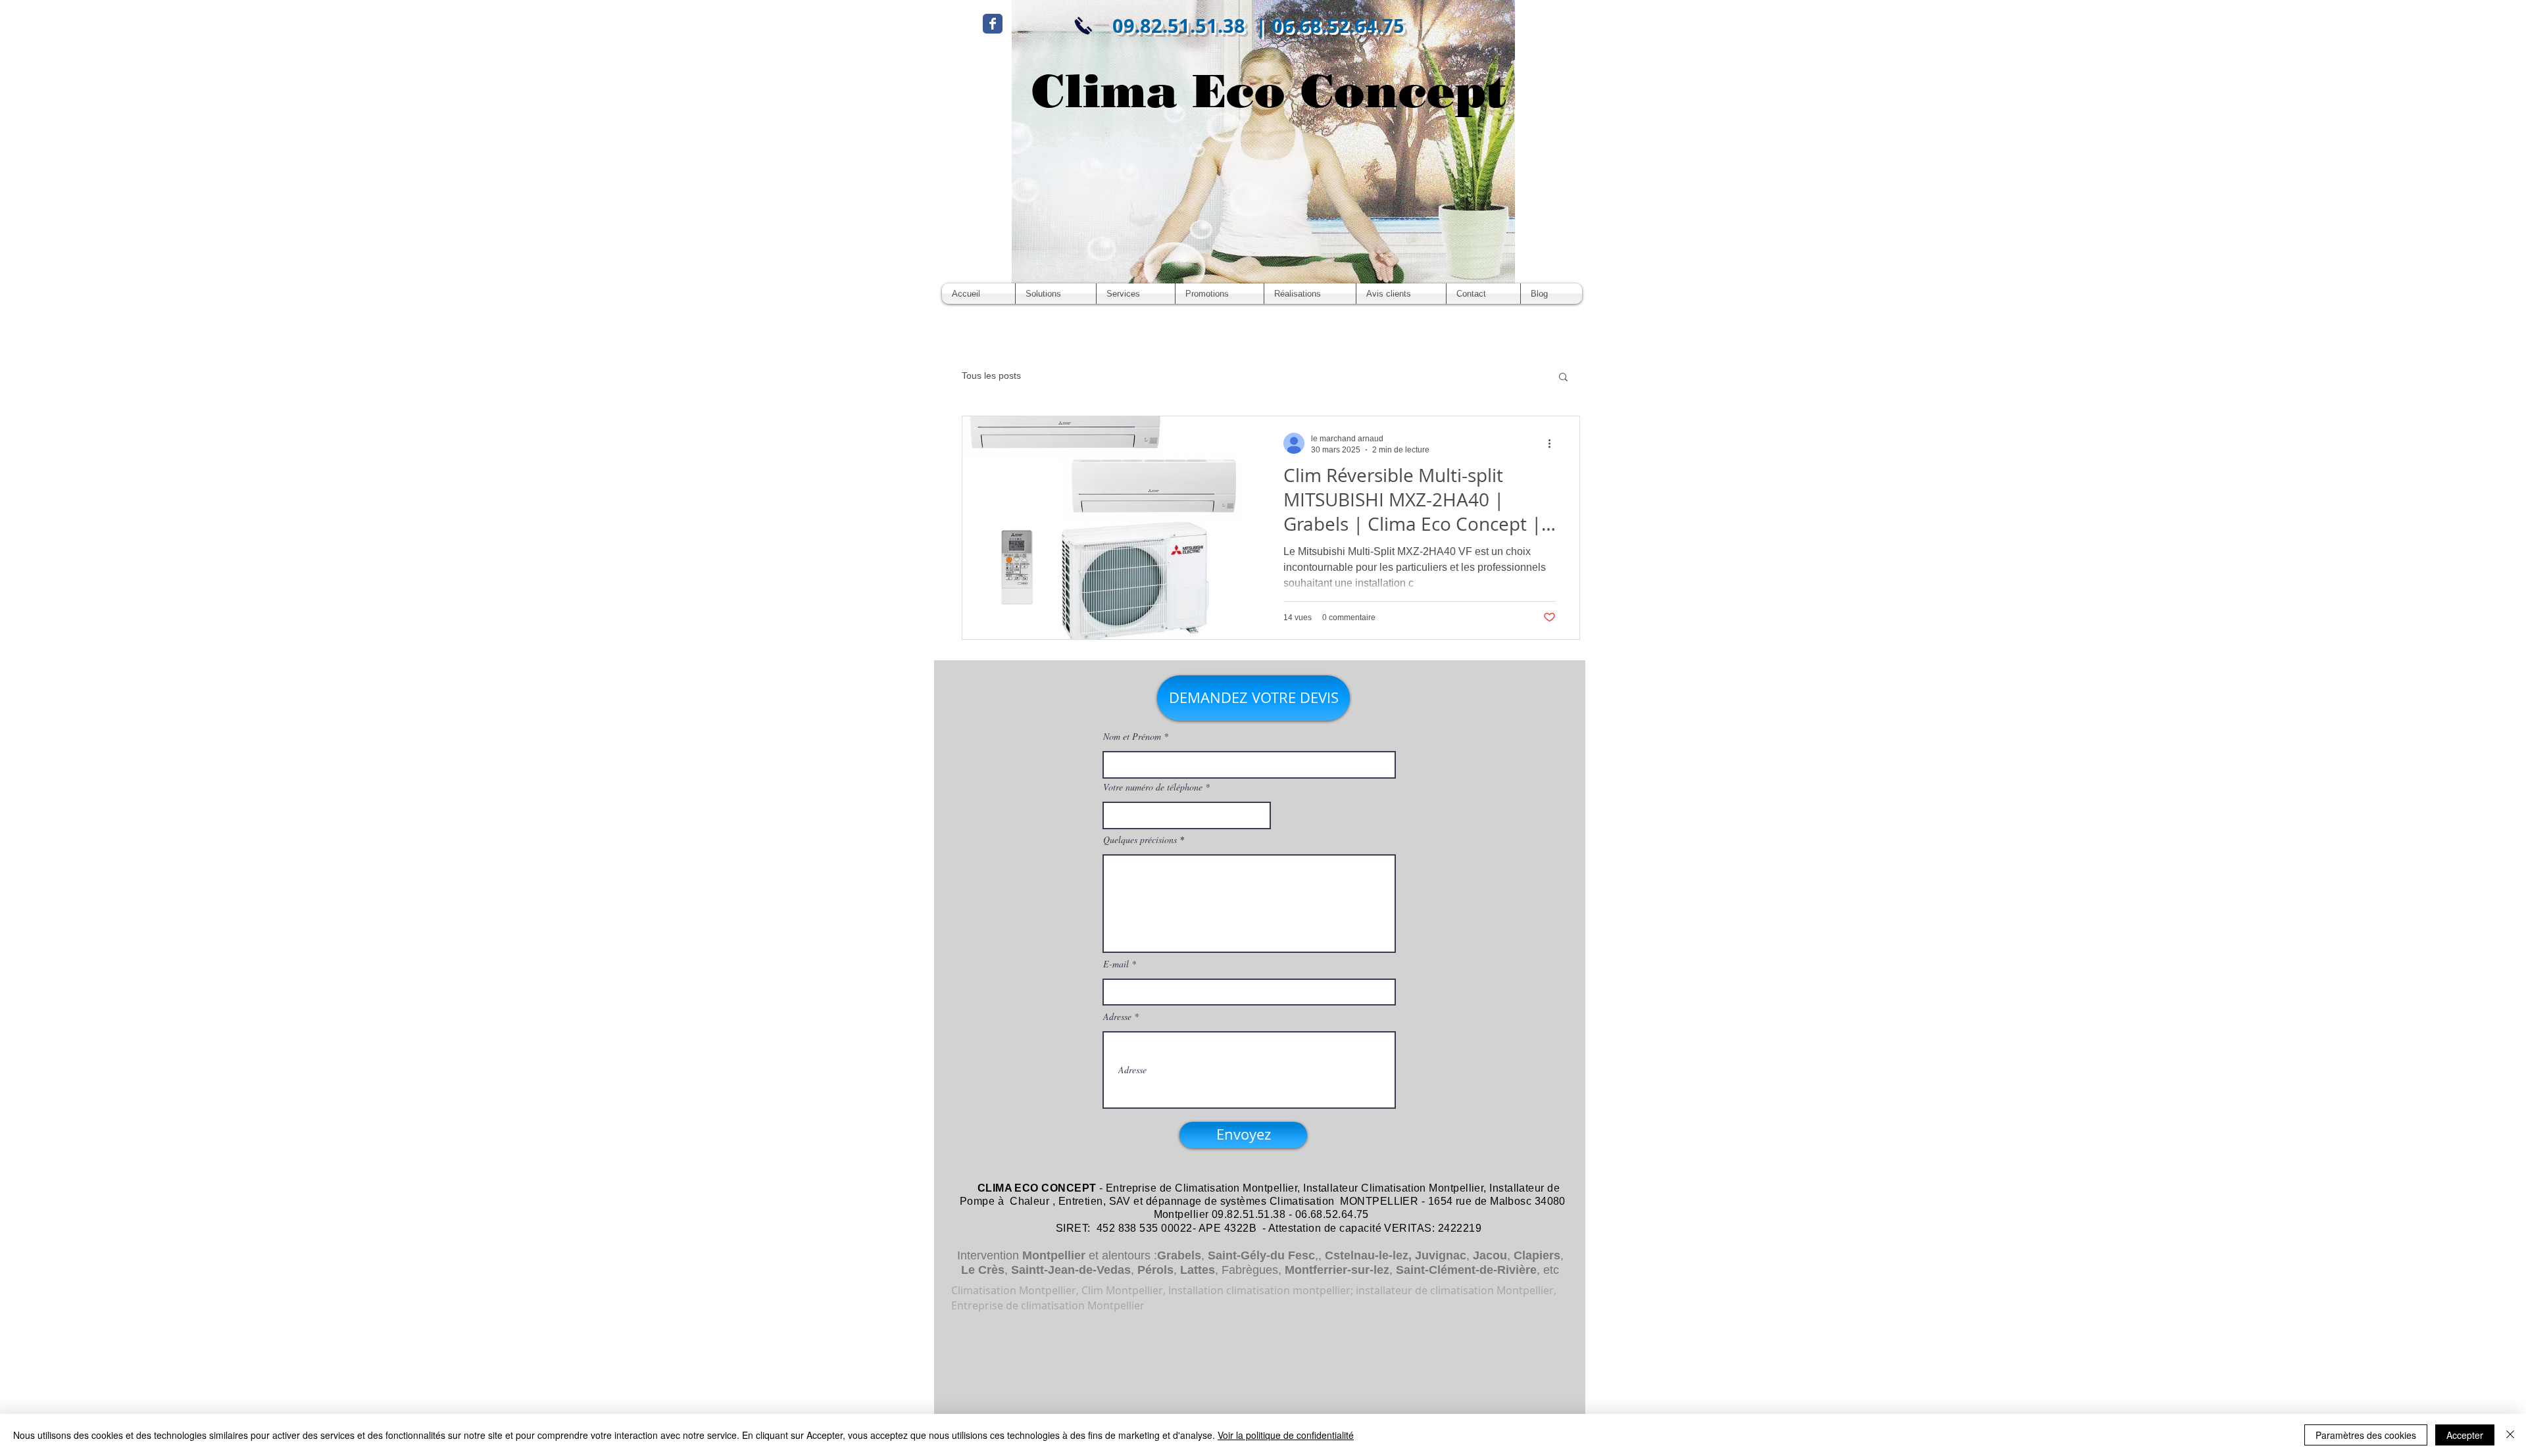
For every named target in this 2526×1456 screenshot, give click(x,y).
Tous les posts (991, 376)
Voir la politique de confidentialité (1286, 1435)
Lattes (1198, 1270)
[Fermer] (2510, 1435)
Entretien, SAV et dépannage (1130, 1201)
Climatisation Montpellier (1236, 1188)
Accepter (2465, 1435)
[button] (1563, 378)
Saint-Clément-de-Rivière (1466, 1270)
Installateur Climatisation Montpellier (1393, 1188)
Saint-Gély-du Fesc (1261, 1255)
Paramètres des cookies (2366, 1435)
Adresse (1117, 1017)
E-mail (1116, 964)
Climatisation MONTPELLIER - (1348, 1201)
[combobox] (1187, 815)
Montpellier (1054, 1255)
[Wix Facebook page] (993, 24)
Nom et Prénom (1132, 737)
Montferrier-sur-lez (1337, 1270)
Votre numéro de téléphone (1153, 787)
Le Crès (983, 1270)
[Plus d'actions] (1554, 443)
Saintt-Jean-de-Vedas (1071, 1270)
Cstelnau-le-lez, (1368, 1255)
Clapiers (1537, 1255)
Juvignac (1441, 1255)
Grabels (1179, 1255)
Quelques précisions (1140, 840)
